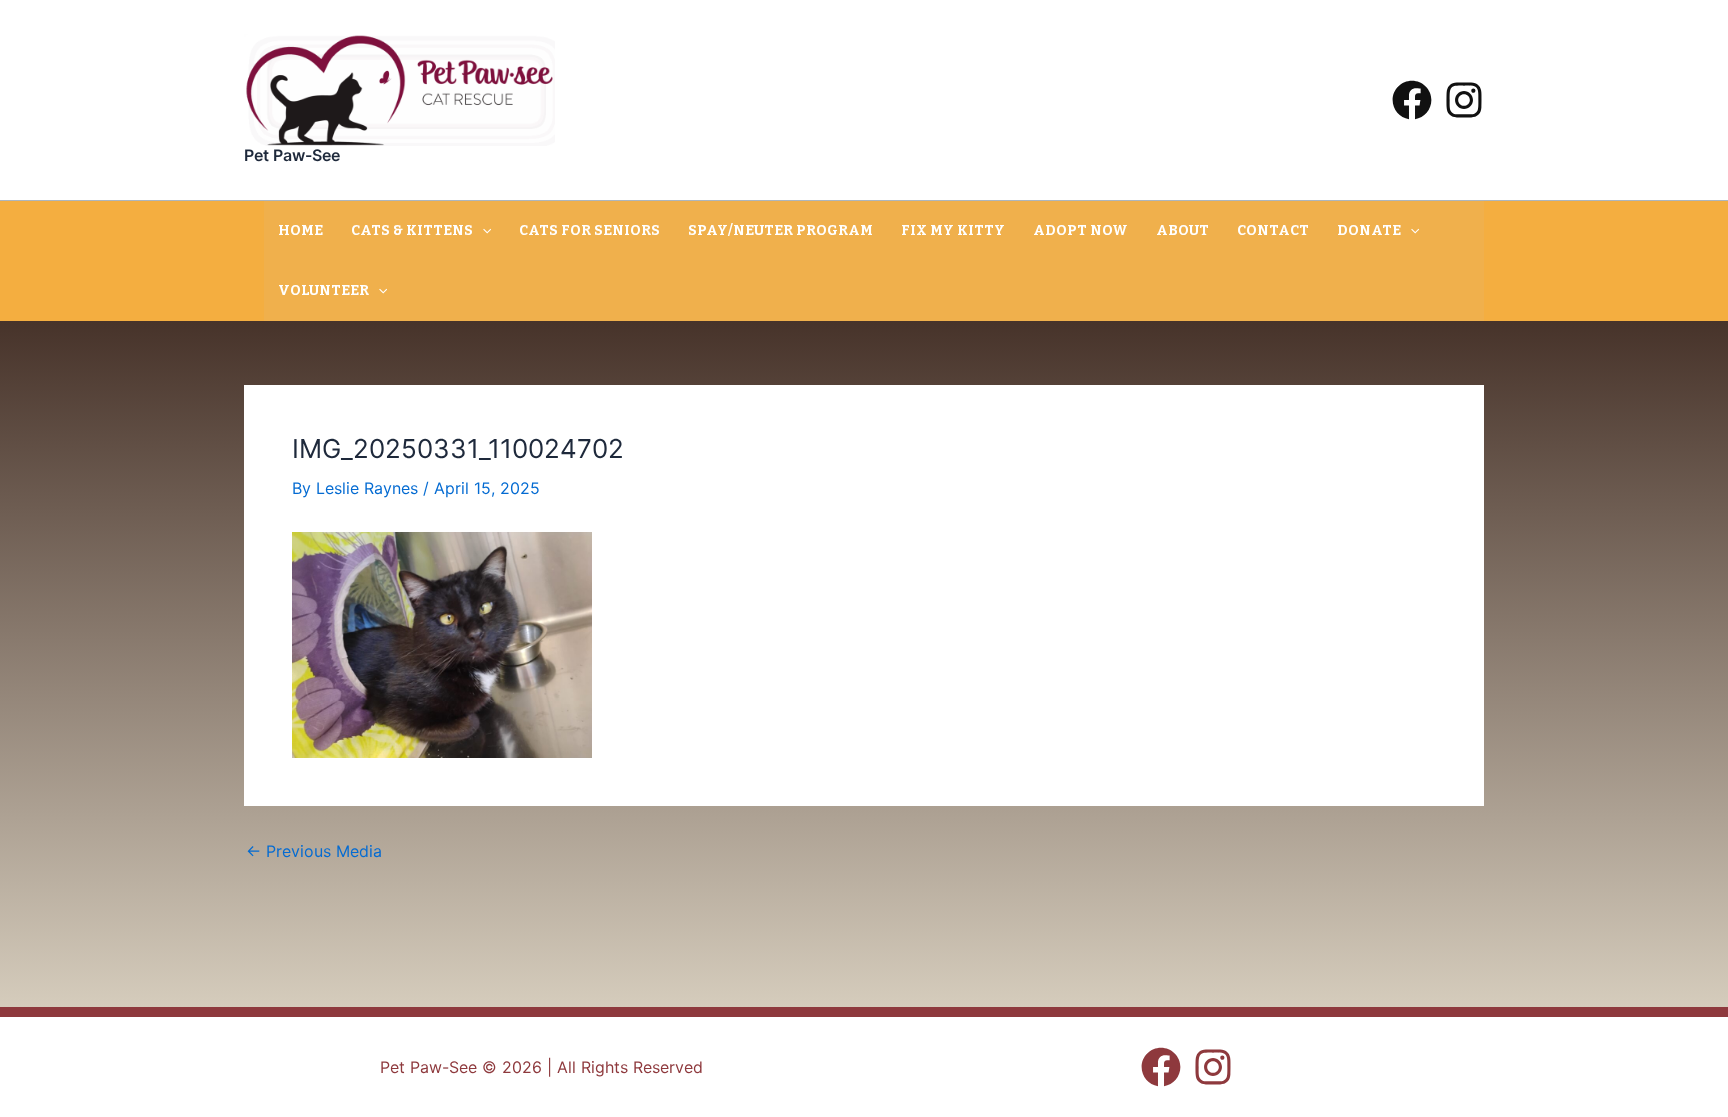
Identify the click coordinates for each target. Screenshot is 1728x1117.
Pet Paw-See (292, 155)
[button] (482, 231)
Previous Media (314, 851)
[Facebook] (1412, 100)
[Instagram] (1464, 100)
